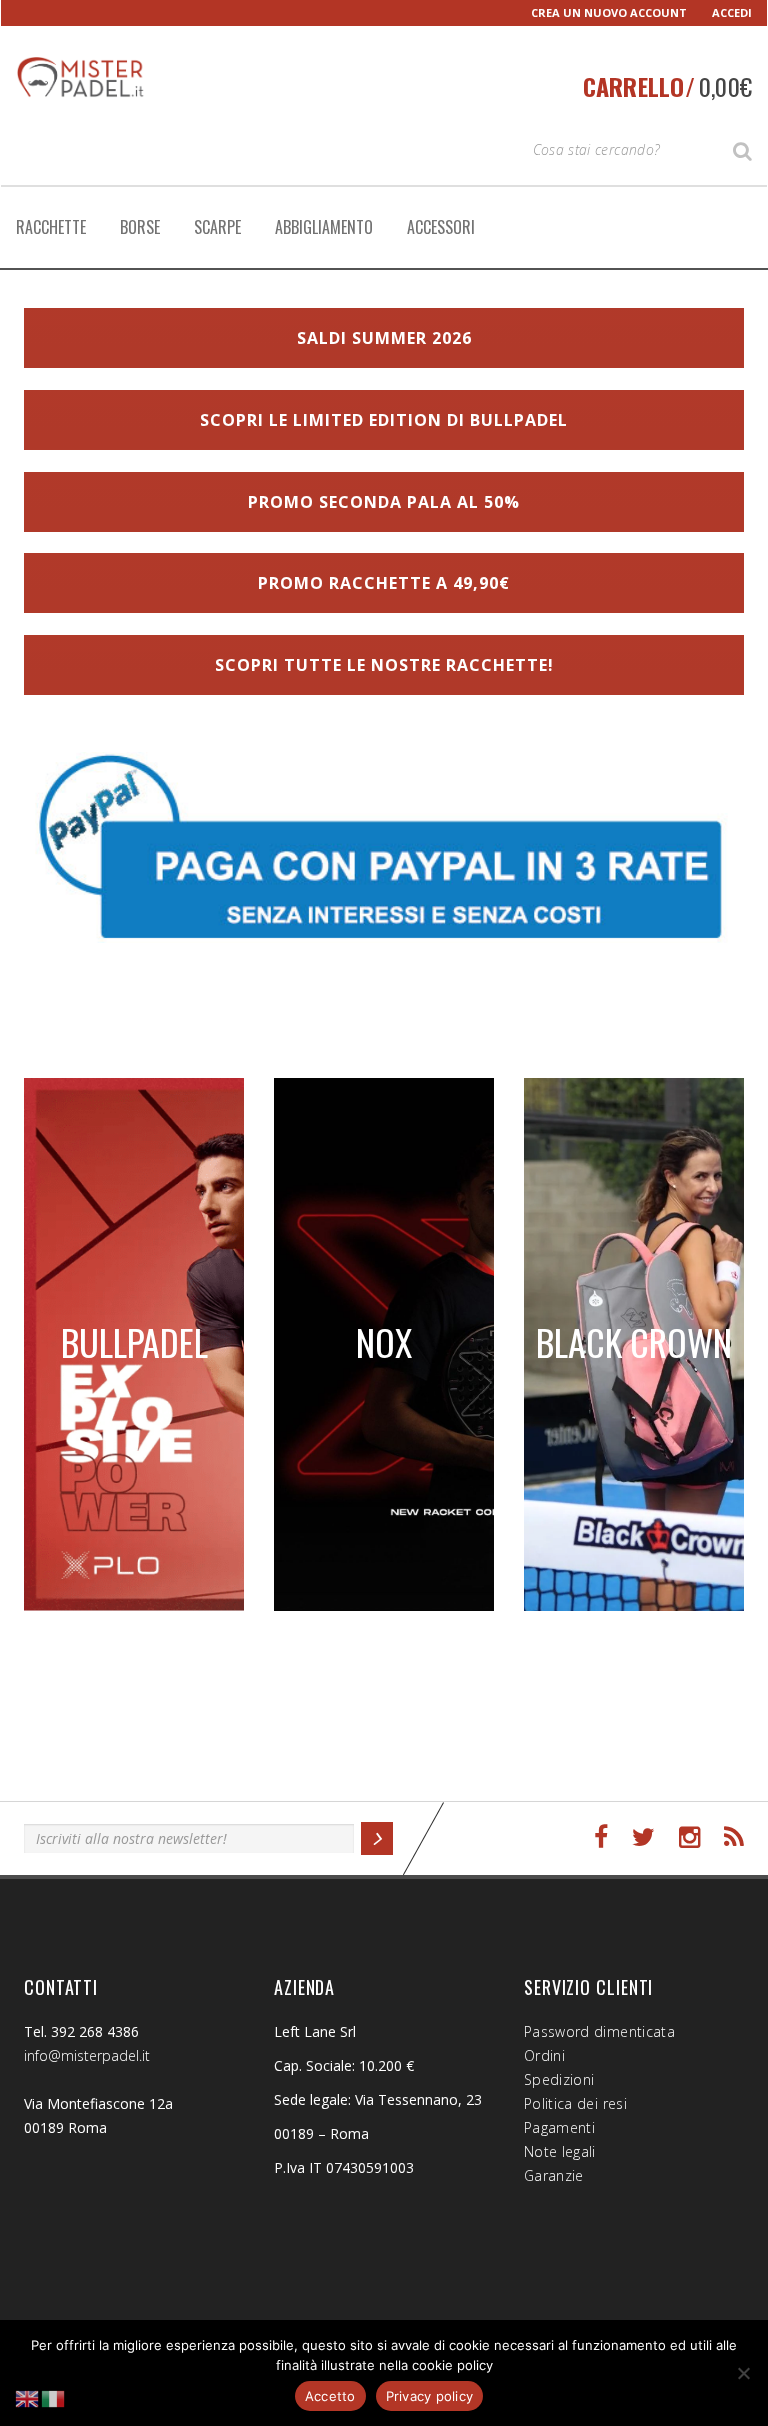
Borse (140, 227)
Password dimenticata (599, 2031)
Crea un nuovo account (609, 12)
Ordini (544, 2055)
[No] (743, 2373)
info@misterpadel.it (87, 2055)
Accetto (330, 2396)
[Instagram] (689, 1837)
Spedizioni (559, 2079)
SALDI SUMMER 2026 (384, 338)
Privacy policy (430, 2396)
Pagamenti (559, 2127)
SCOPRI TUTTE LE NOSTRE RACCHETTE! (384, 665)
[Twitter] (643, 1837)
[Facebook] (601, 1837)
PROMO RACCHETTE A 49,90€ (384, 583)
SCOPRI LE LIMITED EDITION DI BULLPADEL (384, 420)
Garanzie (554, 2175)
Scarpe (217, 227)
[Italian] (54, 2397)
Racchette (51, 227)
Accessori (441, 227)
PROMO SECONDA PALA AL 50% (384, 502)
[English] (28, 2397)
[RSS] (734, 1837)
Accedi (732, 12)
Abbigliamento (324, 227)
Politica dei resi (575, 2103)
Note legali (560, 2151)
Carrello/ (667, 86)
